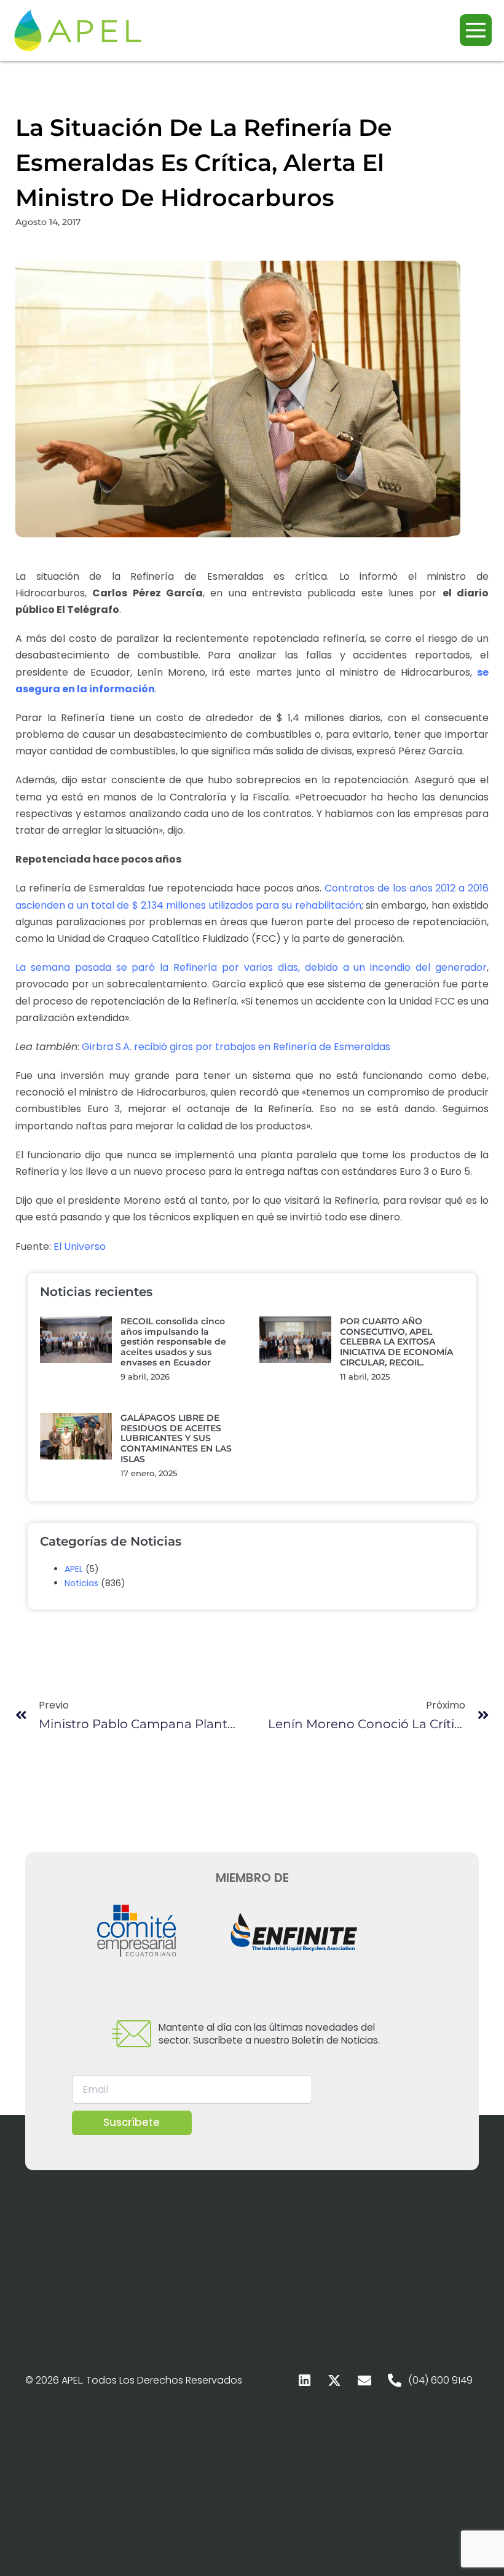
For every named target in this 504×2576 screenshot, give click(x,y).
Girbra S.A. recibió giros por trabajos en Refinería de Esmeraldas (236, 1047)
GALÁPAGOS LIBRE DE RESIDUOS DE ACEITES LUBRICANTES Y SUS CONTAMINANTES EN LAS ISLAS (176, 1438)
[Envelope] (364, 2380)
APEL (74, 1569)
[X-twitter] (334, 2380)
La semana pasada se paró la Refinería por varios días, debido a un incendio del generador (251, 967)
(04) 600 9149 (440, 2380)
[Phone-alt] (395, 2380)
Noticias (81, 1583)
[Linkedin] (304, 2380)
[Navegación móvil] (476, 30)
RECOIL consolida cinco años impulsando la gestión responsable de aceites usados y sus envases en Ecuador (173, 1342)
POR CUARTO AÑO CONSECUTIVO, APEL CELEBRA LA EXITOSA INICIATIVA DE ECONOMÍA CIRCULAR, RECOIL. (396, 1342)
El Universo (80, 1247)
